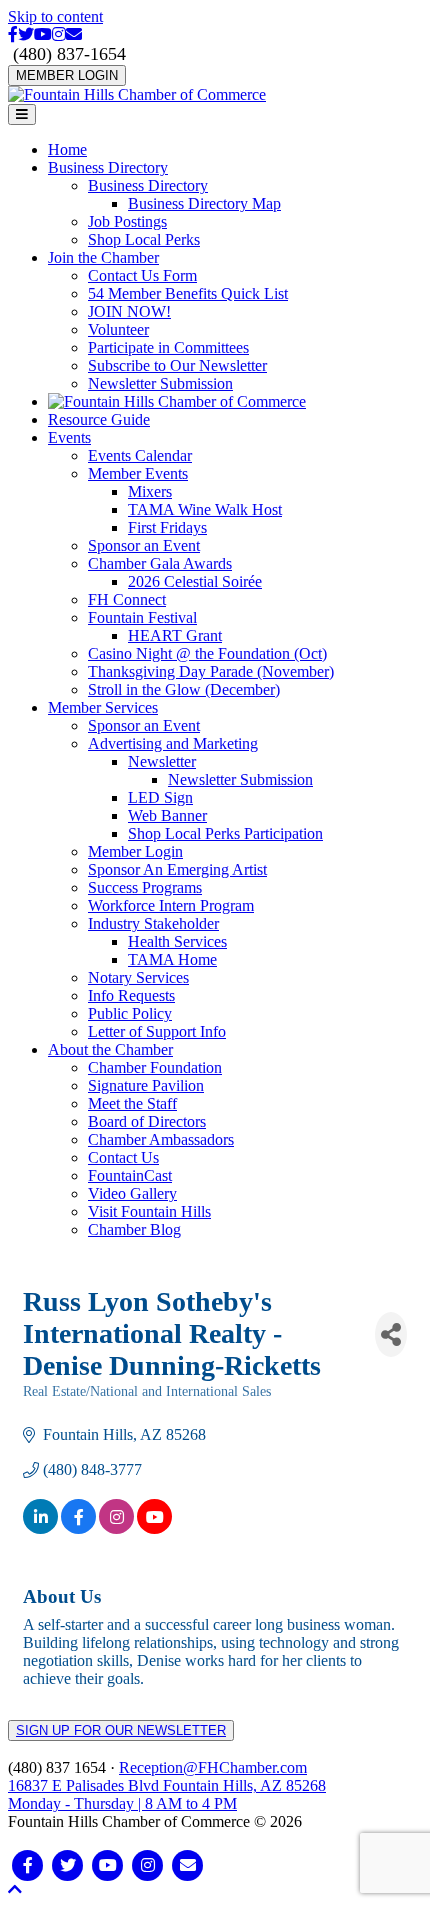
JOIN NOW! (129, 311)
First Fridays (167, 527)
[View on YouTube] (154, 1528)
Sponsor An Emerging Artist (177, 869)
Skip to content (55, 16)
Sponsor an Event (144, 545)
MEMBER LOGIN (67, 75)
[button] (15, 1889)
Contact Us (123, 1157)
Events (69, 437)
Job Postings (127, 221)
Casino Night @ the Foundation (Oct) (207, 653)
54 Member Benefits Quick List (188, 293)
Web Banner (167, 815)
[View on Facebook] (78, 1528)
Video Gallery (132, 1193)
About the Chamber (110, 1049)
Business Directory (108, 167)
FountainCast (130, 1175)
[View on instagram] (116, 1528)
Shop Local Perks (144, 239)
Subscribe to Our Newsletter (177, 365)
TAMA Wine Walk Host (205, 509)
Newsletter (162, 761)
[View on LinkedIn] (40, 1528)
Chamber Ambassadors (161, 1139)
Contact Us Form (142, 275)
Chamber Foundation (155, 1067)
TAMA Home (172, 959)
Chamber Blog (134, 1229)
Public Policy (130, 1013)
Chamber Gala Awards (160, 563)
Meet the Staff (132, 1103)
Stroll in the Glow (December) (184, 689)
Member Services (103, 707)
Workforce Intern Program (171, 905)
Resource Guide (99, 419)
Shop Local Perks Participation (225, 833)
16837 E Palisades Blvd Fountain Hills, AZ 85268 (167, 1794)
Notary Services (138, 977)
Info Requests (131, 995)
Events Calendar (140, 455)
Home (67, 149)
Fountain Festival (142, 617)
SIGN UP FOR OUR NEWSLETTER (121, 1730)
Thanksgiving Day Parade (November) (211, 671)
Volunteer (118, 329)
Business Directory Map (204, 203)
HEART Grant (175, 635)
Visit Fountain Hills (149, 1211)
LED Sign (160, 797)
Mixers (150, 491)
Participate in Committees (168, 347)
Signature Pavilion (146, 1085)
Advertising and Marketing (173, 743)
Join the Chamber (103, 257)
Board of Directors (147, 1121)
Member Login (135, 851)
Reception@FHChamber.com (213, 1767)
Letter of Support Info (157, 1031)
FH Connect (127, 599)
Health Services (177, 941)
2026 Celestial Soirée (195, 581)
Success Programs (145, 887)
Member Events (138, 473)
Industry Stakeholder (153, 923)
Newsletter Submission (160, 383)
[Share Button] (391, 1334)
